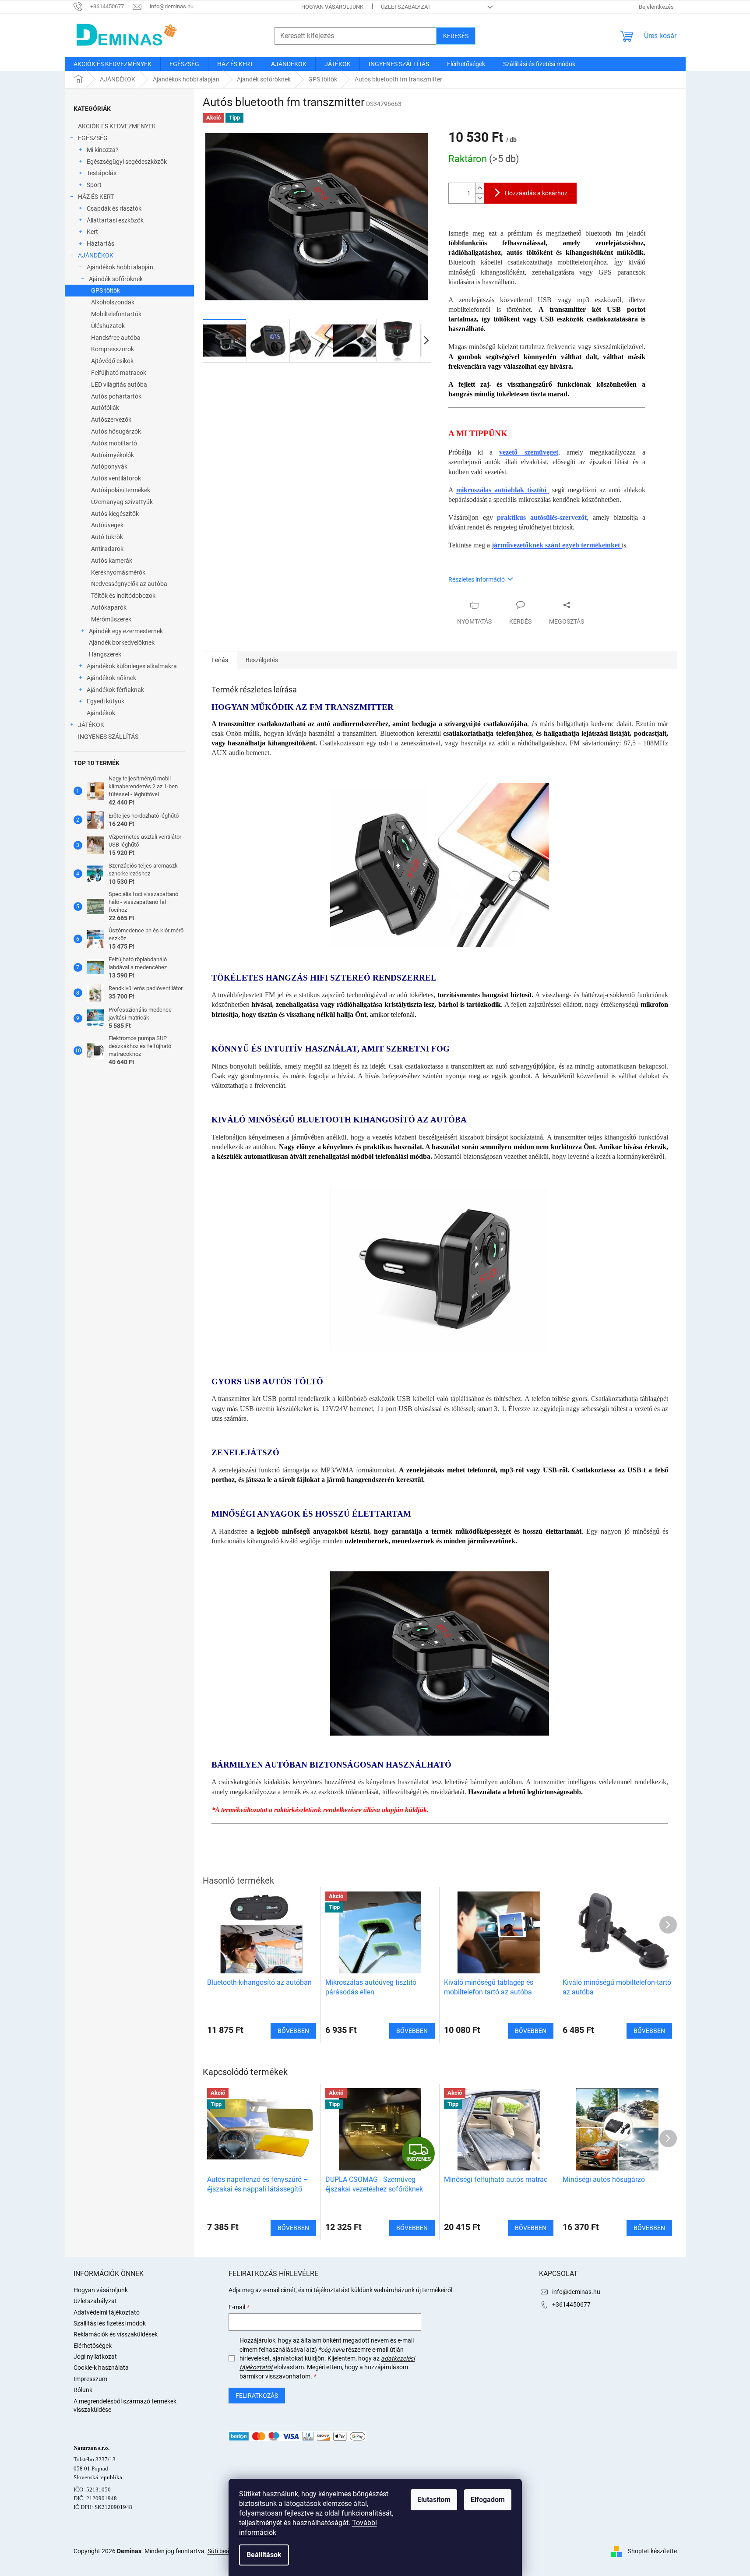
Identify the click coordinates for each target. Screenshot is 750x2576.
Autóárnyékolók (113, 455)
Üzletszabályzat (406, 7)
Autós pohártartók (116, 396)
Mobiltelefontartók (116, 314)
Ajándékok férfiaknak (115, 690)
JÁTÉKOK (91, 725)
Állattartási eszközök (115, 220)
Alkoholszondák (113, 302)
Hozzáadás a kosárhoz (536, 193)
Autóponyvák (109, 466)
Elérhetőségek (93, 2346)
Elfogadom (488, 2500)
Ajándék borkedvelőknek (122, 642)
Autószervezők (111, 420)
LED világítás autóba (119, 385)
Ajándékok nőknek (111, 678)
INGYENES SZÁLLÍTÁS (108, 737)
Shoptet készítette (652, 2551)
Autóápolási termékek (121, 490)
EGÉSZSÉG (93, 138)
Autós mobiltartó (114, 443)
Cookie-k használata (101, 2368)
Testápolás (102, 173)
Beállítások (264, 2555)
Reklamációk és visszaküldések (116, 2334)
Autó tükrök (107, 537)
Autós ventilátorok (116, 478)
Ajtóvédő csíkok (112, 361)
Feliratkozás (257, 2396)
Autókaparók (109, 607)
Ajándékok (101, 713)
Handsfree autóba (116, 338)
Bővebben (293, 2228)
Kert (92, 232)
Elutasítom (434, 2500)
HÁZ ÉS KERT (96, 197)
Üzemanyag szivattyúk (122, 502)
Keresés (456, 36)
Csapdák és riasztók (114, 208)
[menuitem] (113, 64)
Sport (94, 185)
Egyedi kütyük (106, 701)
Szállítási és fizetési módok (110, 2323)
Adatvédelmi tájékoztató (107, 2312)
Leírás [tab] (220, 660)
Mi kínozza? (103, 150)
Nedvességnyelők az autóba (129, 584)
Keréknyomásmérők (118, 572)
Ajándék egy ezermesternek (126, 631)
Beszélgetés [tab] (262, 660)
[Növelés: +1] (479, 188)
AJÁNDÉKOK (96, 255)
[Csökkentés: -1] (479, 198)
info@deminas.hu (576, 2292)
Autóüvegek (107, 525)
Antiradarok (107, 549)
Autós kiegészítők (115, 514)
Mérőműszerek (111, 619)
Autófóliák (105, 408)
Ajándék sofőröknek (116, 279)
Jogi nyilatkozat (95, 2357)
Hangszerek (105, 654)
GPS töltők (106, 290)
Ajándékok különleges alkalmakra (132, 666)
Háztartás (100, 243)
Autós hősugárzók (116, 431)
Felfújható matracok (119, 373)
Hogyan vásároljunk (332, 7)
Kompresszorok (113, 349)
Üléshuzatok (108, 326)
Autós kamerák (112, 561)
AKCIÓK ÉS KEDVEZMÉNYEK (117, 126)
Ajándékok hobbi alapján (120, 267)
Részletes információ (477, 579)
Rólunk (83, 2390)
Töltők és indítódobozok (123, 596)
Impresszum (90, 2379)
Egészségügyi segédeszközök (127, 162)
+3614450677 (571, 2304)
